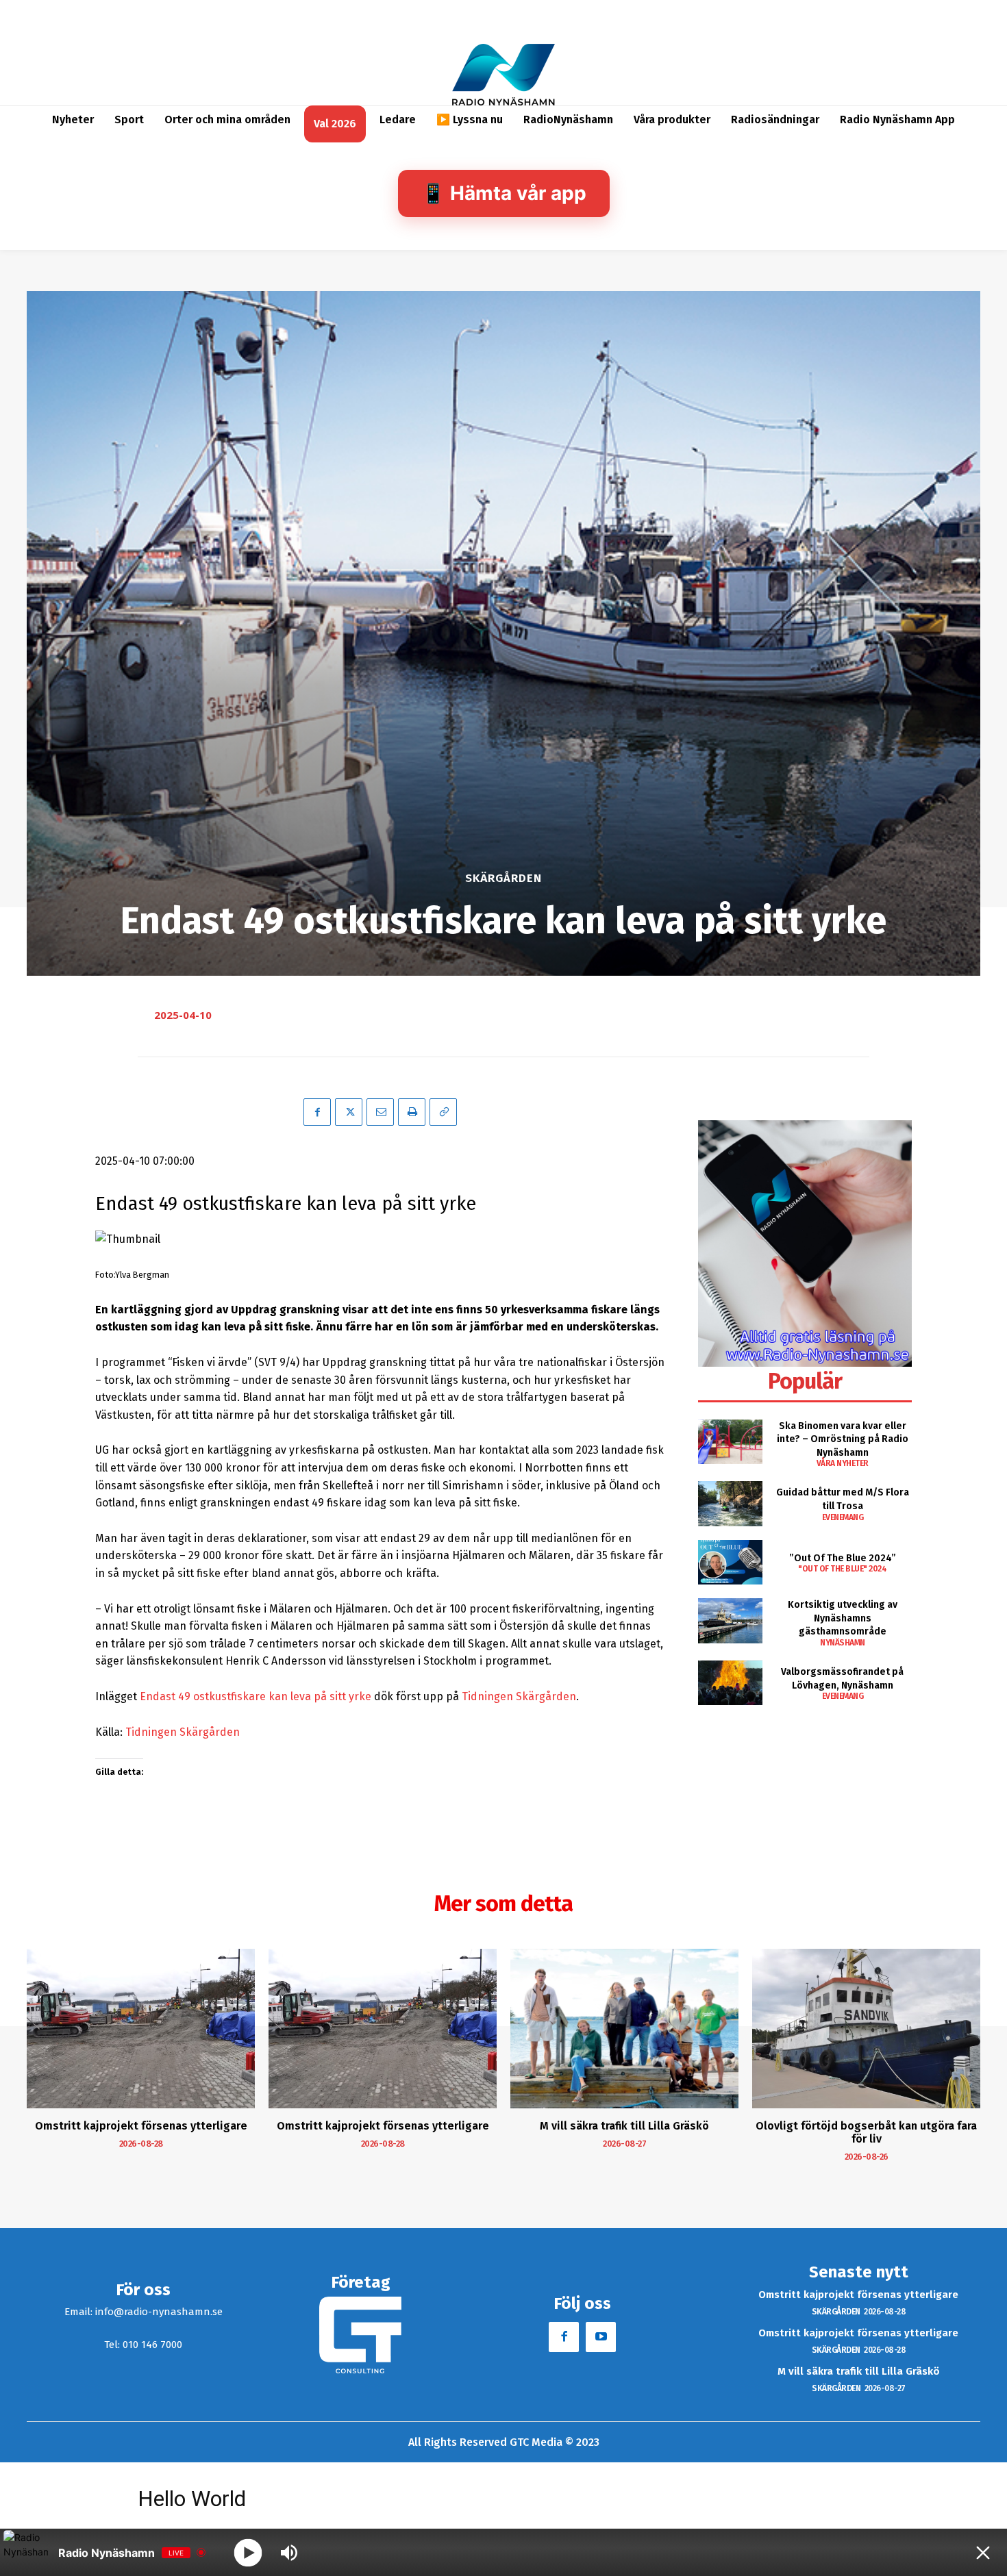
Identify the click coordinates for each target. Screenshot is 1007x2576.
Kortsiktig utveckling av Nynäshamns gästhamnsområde (843, 1618)
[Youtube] (601, 2337)
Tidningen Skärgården (519, 1696)
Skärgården (503, 878)
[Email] (380, 1112)
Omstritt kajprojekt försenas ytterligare (141, 2126)
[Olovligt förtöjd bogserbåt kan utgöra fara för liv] (866, 2029)
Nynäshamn (843, 1643)
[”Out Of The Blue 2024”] (730, 1562)
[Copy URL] (443, 1112)
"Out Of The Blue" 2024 (842, 1569)
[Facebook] (317, 1112)
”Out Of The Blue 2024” (843, 1558)
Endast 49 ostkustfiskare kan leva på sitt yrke (256, 1696)
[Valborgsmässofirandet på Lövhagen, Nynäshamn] (730, 1683)
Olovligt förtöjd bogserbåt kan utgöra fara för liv (866, 2132)
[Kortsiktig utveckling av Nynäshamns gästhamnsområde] (730, 1620)
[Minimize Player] (983, 2553)
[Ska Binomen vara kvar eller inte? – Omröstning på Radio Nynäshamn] (730, 1442)
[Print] (412, 1112)
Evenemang (843, 1517)
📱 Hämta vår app (504, 193)
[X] (349, 1112)
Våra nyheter (843, 1463)
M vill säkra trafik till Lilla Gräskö (624, 2126)
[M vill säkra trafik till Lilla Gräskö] (624, 2029)
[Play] (248, 2552)
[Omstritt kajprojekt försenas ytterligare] (141, 2029)
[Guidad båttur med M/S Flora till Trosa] (730, 1503)
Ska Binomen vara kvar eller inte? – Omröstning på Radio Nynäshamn (843, 1439)
